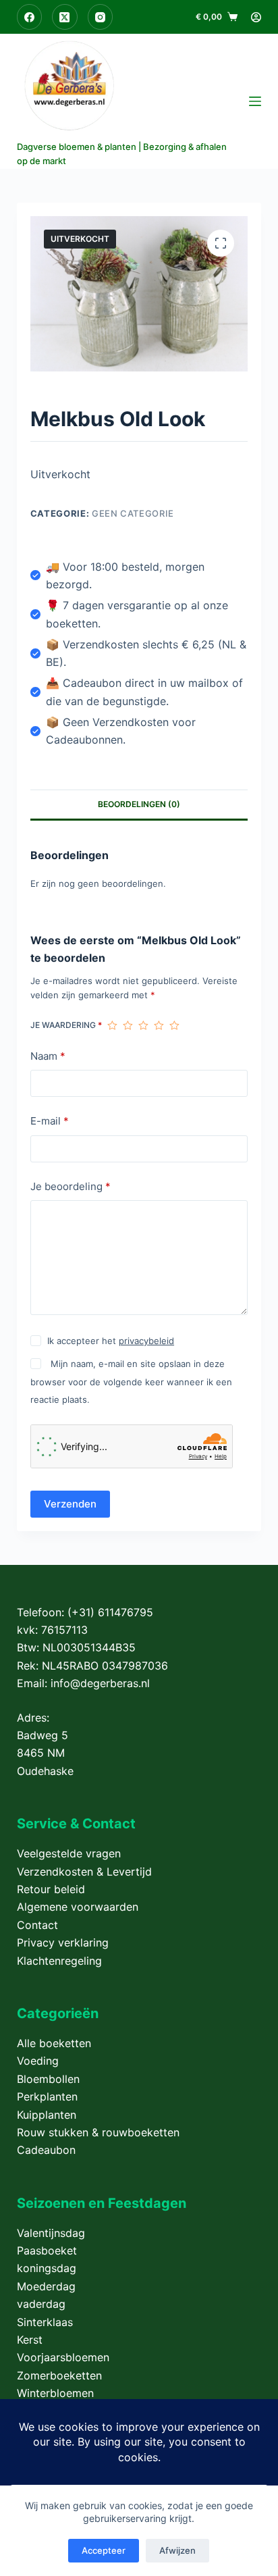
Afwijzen (177, 2550)
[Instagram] (101, 17)
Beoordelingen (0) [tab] (139, 804)
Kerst (30, 2340)
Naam (48, 1056)
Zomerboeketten (59, 2375)
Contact (37, 1925)
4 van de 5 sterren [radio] (159, 1025)
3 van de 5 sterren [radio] (143, 1025)
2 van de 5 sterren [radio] (128, 1025)
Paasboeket (47, 2250)
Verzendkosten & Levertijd (84, 1872)
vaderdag (41, 2304)
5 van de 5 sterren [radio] (174, 1025)
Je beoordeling (71, 1186)
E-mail (50, 1121)
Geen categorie (133, 513)
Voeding (38, 2061)
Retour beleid (51, 1889)
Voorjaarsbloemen (63, 2357)
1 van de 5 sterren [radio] (112, 1025)
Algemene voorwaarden (78, 1907)
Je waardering (66, 1025)
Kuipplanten (47, 2115)
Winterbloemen (55, 2393)
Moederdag (46, 2286)
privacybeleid (146, 1341)
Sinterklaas (45, 2322)
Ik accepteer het (111, 1341)
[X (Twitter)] (65, 17)
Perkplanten (47, 2096)
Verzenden (70, 1504)
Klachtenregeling (59, 1961)
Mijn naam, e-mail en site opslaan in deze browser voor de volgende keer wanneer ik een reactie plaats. (131, 1382)
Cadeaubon (46, 2150)
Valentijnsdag (51, 2233)
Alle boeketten (54, 2043)
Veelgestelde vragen (69, 1853)
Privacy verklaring (63, 1942)
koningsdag (47, 2268)
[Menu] (255, 101)
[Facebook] (30, 17)
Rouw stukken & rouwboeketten (98, 2132)
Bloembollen (48, 2079)
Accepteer (104, 2550)
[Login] (256, 17)
